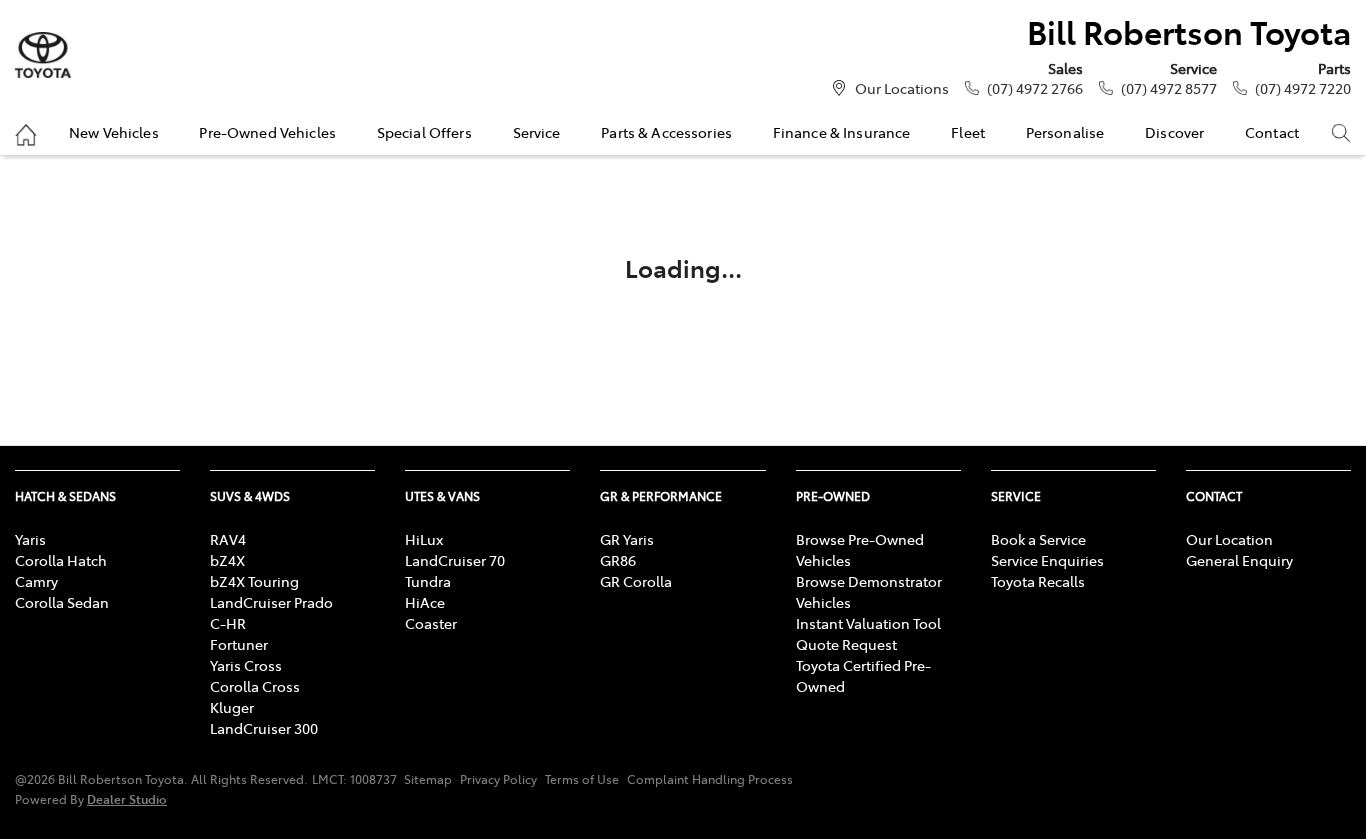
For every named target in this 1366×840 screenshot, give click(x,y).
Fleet (968, 132)
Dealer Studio (127, 798)
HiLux (424, 539)
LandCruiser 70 (455, 560)
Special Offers (424, 132)
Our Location (1229, 539)
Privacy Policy (498, 779)
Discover (1174, 132)
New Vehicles (114, 132)
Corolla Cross (255, 686)
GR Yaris (627, 539)
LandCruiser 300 (264, 728)
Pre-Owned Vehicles (267, 132)
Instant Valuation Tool (868, 623)
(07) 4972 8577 (1169, 88)
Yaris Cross (246, 665)
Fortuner (239, 644)
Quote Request (846, 644)
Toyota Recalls (1038, 581)
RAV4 (228, 539)
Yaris (30, 539)
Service (537, 132)
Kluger (232, 707)
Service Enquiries (1047, 560)
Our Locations (902, 88)
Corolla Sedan (62, 602)
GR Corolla (636, 581)
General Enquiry (1239, 560)
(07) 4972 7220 (1303, 88)
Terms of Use (582, 779)
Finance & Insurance (842, 132)
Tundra (428, 581)
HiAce (425, 602)
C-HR (228, 623)
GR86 (618, 560)
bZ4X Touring (254, 581)
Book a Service (1038, 539)
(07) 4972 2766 (1035, 88)
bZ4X (227, 560)
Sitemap (428, 779)
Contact (1272, 132)
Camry (36, 581)
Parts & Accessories (666, 132)
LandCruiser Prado (271, 602)
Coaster (431, 623)
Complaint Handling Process (710, 779)
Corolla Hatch (61, 560)
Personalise (1065, 132)
